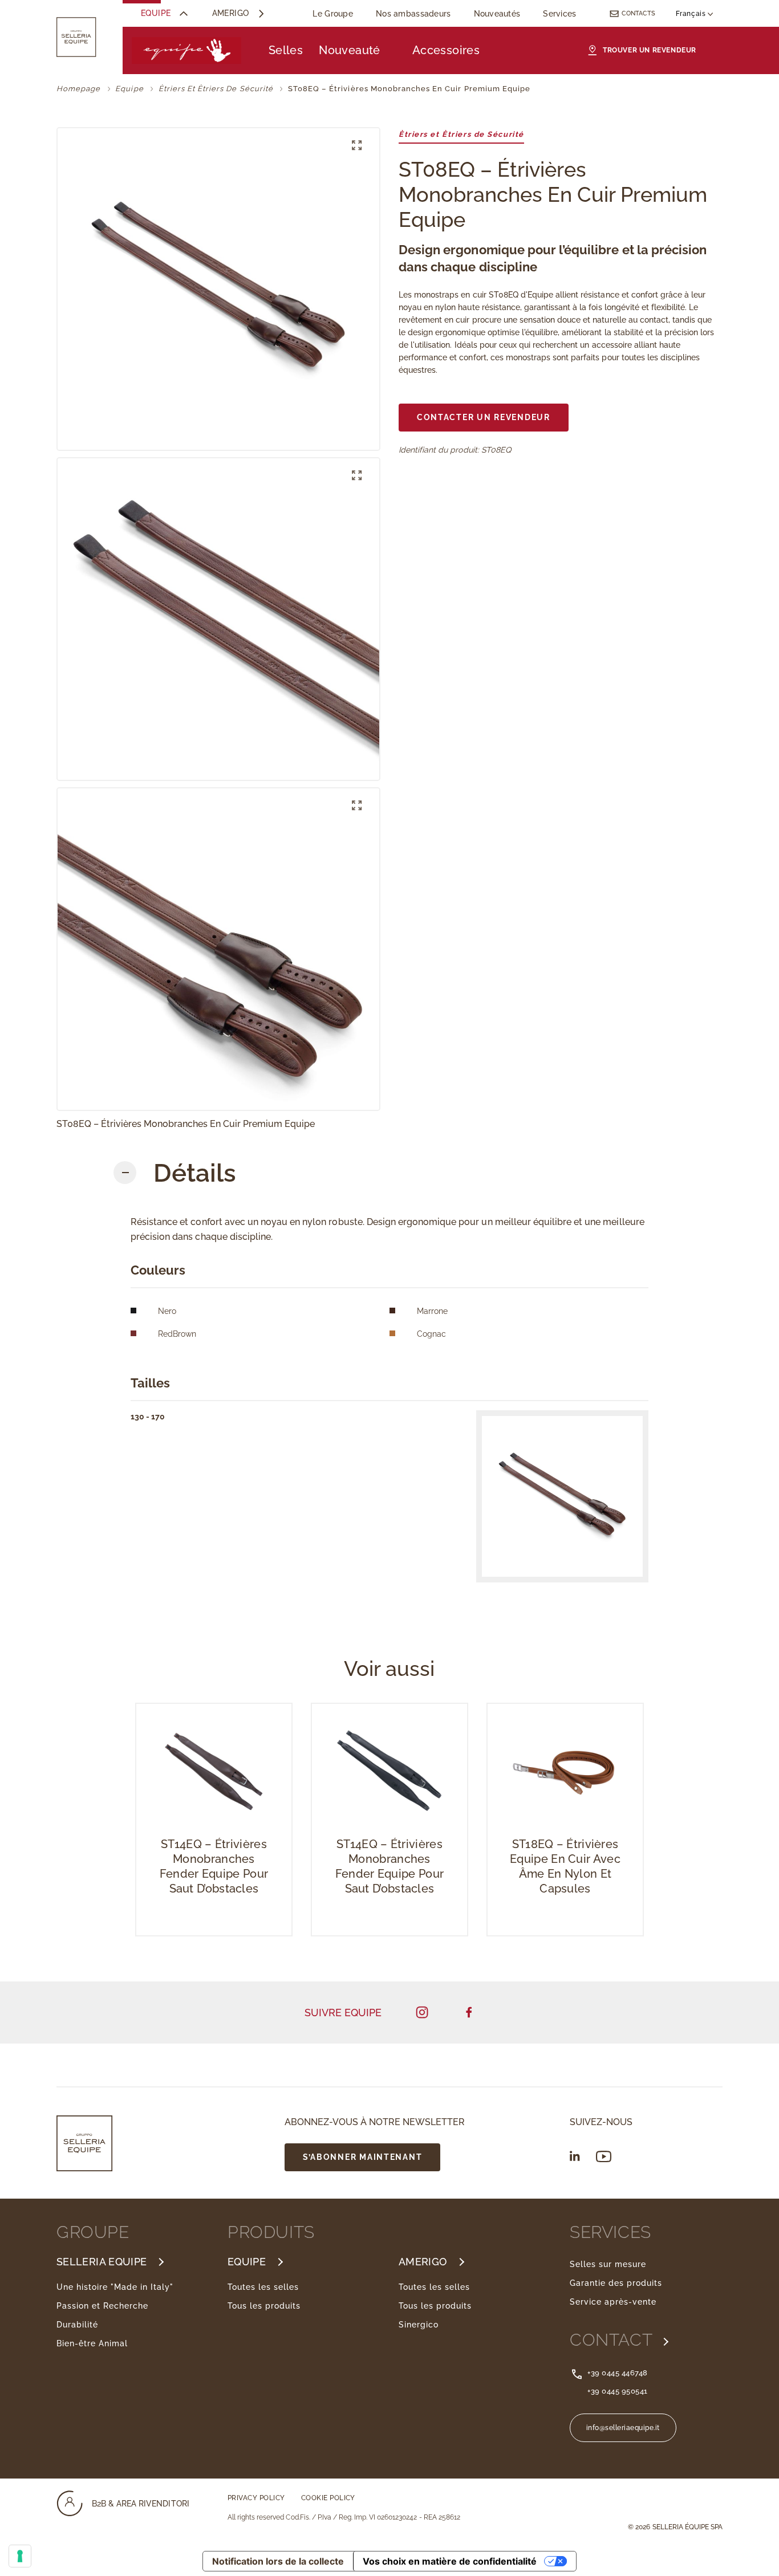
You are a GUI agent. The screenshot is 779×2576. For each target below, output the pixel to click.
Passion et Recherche (102, 2306)
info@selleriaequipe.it (623, 2428)
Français (692, 14)
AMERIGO (423, 2262)
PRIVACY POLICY (256, 2498)
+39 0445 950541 (618, 2391)
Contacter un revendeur (484, 417)
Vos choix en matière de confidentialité (450, 2561)
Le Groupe (333, 14)
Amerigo (231, 13)
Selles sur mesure (608, 2264)
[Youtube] (604, 2157)
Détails (195, 1173)
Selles (286, 50)
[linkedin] (575, 2156)
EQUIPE (247, 2262)
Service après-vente (613, 2302)
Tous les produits (264, 2306)
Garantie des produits (616, 2283)
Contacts (638, 13)
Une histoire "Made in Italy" (115, 2287)
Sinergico (419, 2325)
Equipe (156, 13)
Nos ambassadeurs (413, 14)
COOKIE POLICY (328, 2498)
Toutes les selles (263, 2287)
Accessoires (446, 50)
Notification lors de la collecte (278, 2561)
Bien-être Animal (92, 2343)
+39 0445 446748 (618, 2373)
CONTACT (613, 2340)
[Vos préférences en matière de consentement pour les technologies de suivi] (20, 2556)
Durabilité (77, 2325)
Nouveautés (497, 14)
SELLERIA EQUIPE (102, 2262)
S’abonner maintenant (363, 2157)
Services (559, 14)
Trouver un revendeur (650, 50)
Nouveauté (350, 50)
